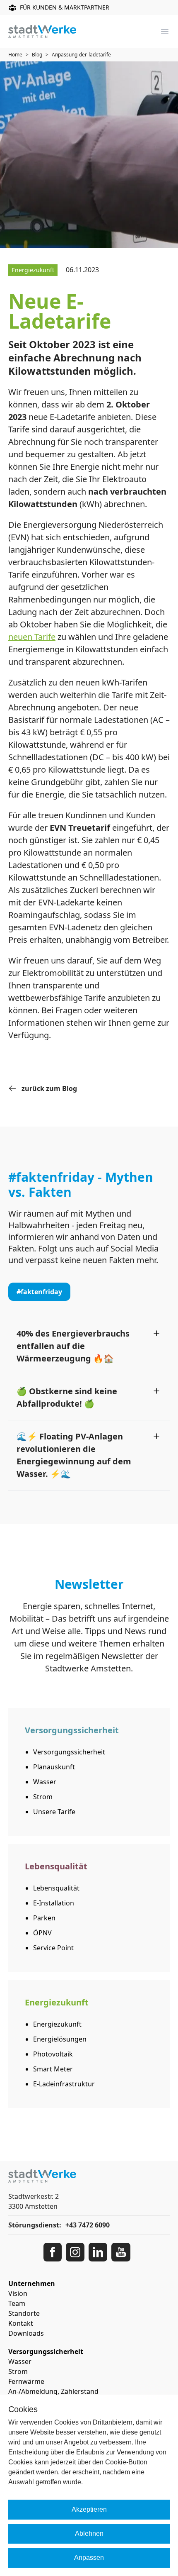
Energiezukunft (57, 2024)
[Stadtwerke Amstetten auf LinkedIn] (98, 2252)
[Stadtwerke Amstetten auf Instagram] (75, 2252)
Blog (37, 55)
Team (17, 2303)
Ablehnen (89, 2533)
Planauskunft (54, 1767)
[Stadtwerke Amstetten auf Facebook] (53, 2252)
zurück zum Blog (49, 1088)
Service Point (53, 1948)
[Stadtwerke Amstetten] (42, 32)
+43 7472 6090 (88, 2225)
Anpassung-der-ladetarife (81, 55)
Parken (44, 1918)
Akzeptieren (89, 2509)
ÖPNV (42, 1933)
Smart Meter (53, 2069)
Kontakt (21, 2323)
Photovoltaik (53, 2054)
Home (15, 55)
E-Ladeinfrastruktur (64, 2084)
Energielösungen (60, 2039)
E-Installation (54, 1903)
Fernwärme (26, 2381)
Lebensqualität (56, 1888)
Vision (18, 2293)
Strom (43, 1797)
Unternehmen (32, 2283)
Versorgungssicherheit (69, 1752)
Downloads (26, 2333)
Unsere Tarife (54, 1812)
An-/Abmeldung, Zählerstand (53, 2391)
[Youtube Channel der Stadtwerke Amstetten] (121, 2252)
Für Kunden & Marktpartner (65, 7)
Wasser (45, 1782)
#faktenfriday (39, 1292)
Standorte (24, 2313)
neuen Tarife (32, 637)
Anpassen (89, 2558)
